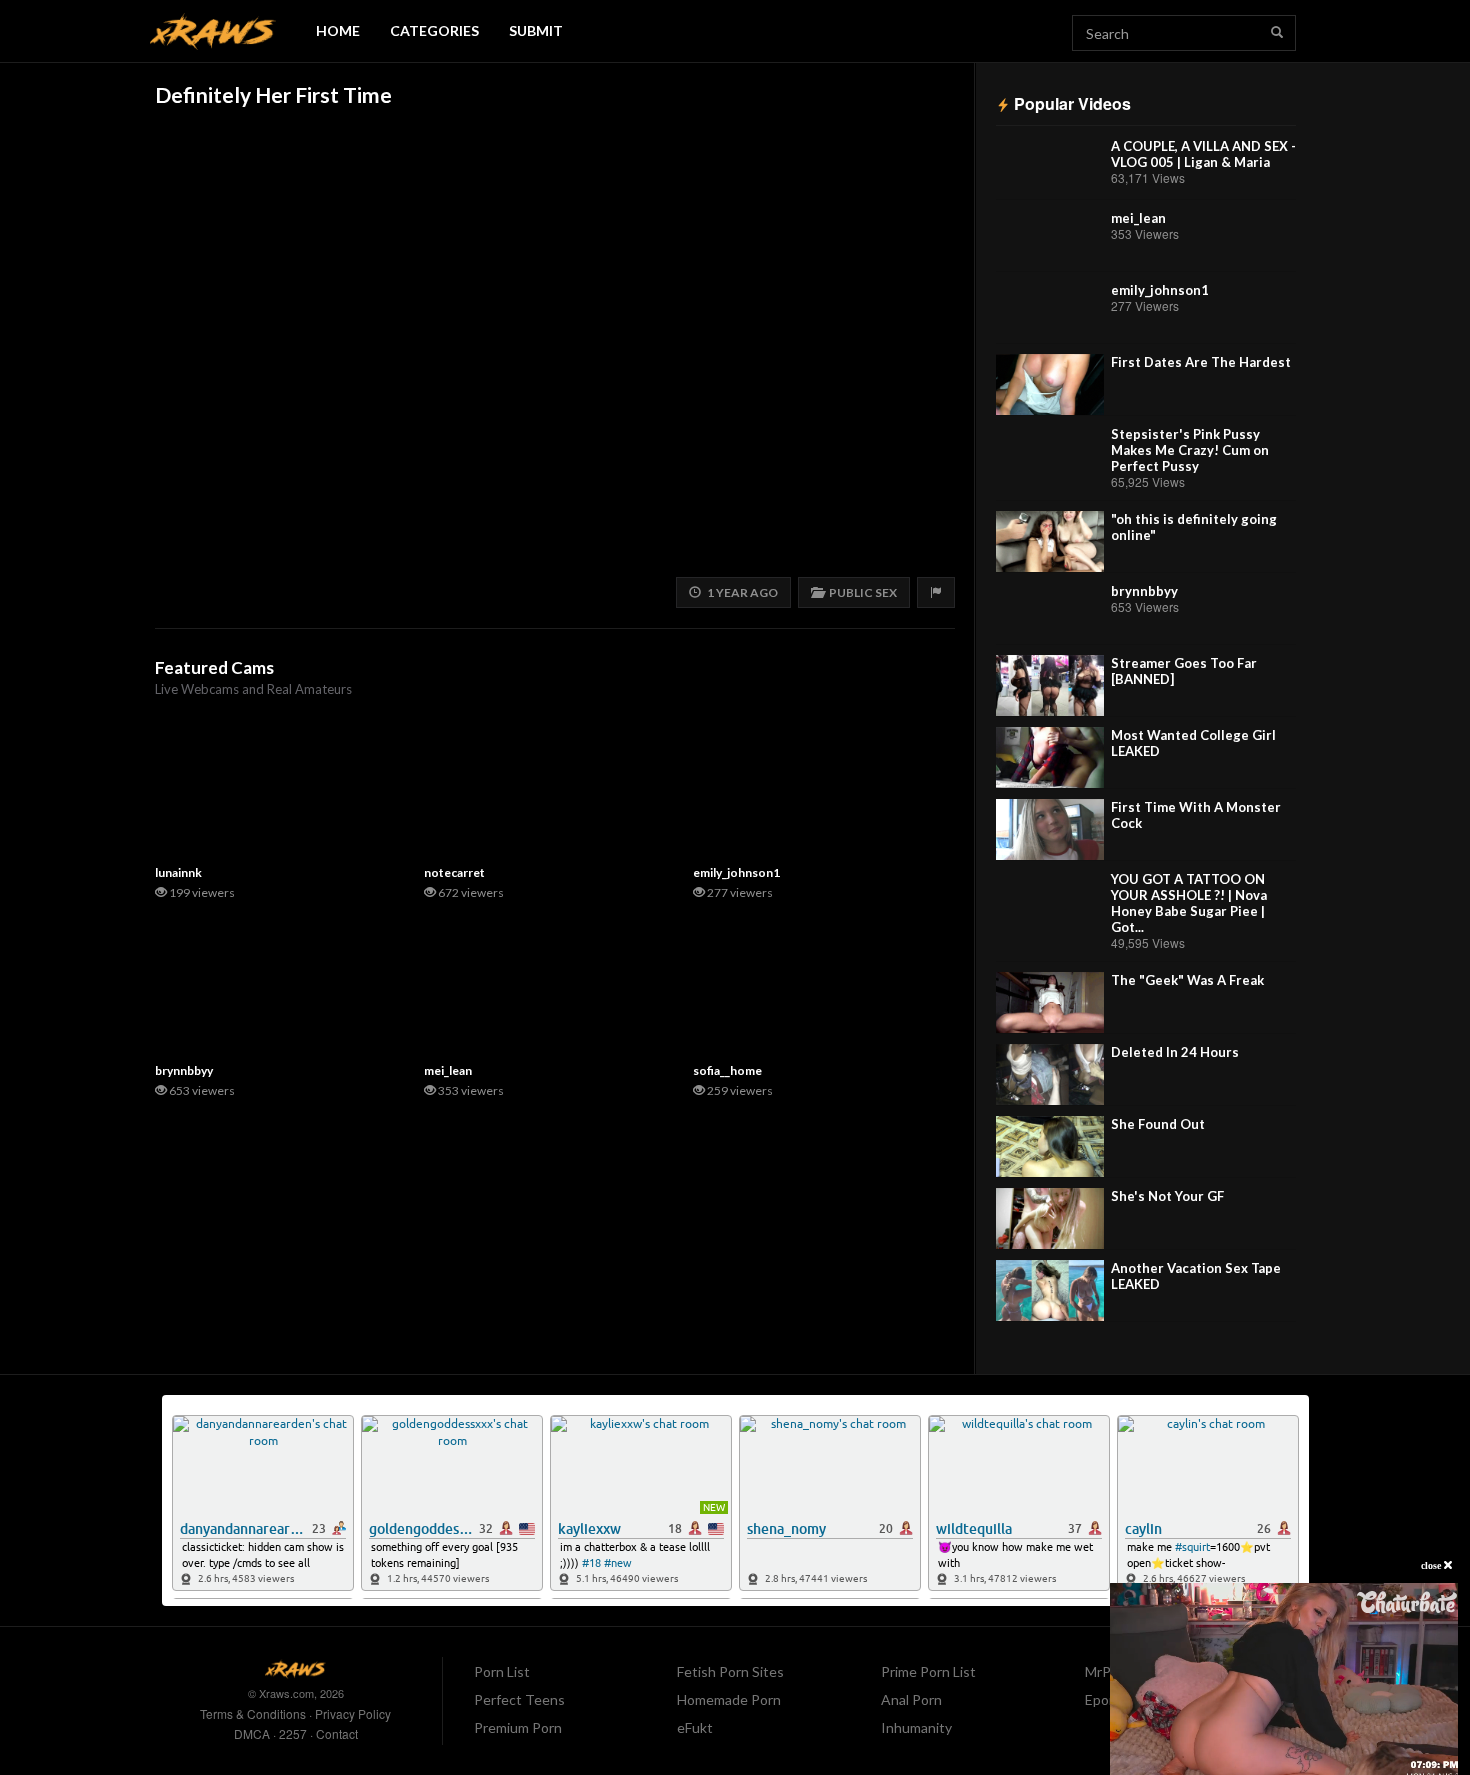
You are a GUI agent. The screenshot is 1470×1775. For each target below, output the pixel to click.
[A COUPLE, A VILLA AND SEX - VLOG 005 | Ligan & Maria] (1050, 168)
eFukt (695, 1727)
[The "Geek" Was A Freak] (1050, 1002)
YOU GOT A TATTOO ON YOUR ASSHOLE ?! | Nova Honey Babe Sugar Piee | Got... (1189, 903)
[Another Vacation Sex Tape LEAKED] (1050, 1290)
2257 (293, 1733)
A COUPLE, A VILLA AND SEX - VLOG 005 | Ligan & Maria (1203, 154)
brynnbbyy (1144, 591)
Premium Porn (518, 1727)
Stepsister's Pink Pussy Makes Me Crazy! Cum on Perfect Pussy (1190, 450)
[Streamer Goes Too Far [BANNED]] (1050, 685)
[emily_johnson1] (1050, 312)
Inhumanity (916, 1727)
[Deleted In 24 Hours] (1050, 1074)
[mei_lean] (1050, 240)
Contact (337, 1733)
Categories (434, 30)
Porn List (502, 1671)
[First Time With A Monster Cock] (1050, 829)
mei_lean (1138, 218)
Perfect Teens (519, 1699)
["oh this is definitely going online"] (1050, 541)
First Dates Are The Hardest (1201, 362)
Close (1432, 1565)
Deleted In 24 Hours (1175, 1052)
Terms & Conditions (253, 1713)
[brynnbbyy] (1050, 613)
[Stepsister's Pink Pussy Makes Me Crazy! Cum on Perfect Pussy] (1050, 456)
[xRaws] (213, 31)
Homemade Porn (729, 1699)
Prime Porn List (928, 1671)
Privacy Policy (353, 1713)
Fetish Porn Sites (730, 1671)
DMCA (252, 1733)
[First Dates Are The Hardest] (1050, 384)
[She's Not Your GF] (1050, 1218)
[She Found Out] (1050, 1146)
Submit (536, 30)
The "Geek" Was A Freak (1187, 980)
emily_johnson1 (1160, 290)
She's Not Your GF (1167, 1196)
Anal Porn (911, 1699)
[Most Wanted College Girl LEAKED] (1050, 757)
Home (338, 30)
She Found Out (1158, 1124)
